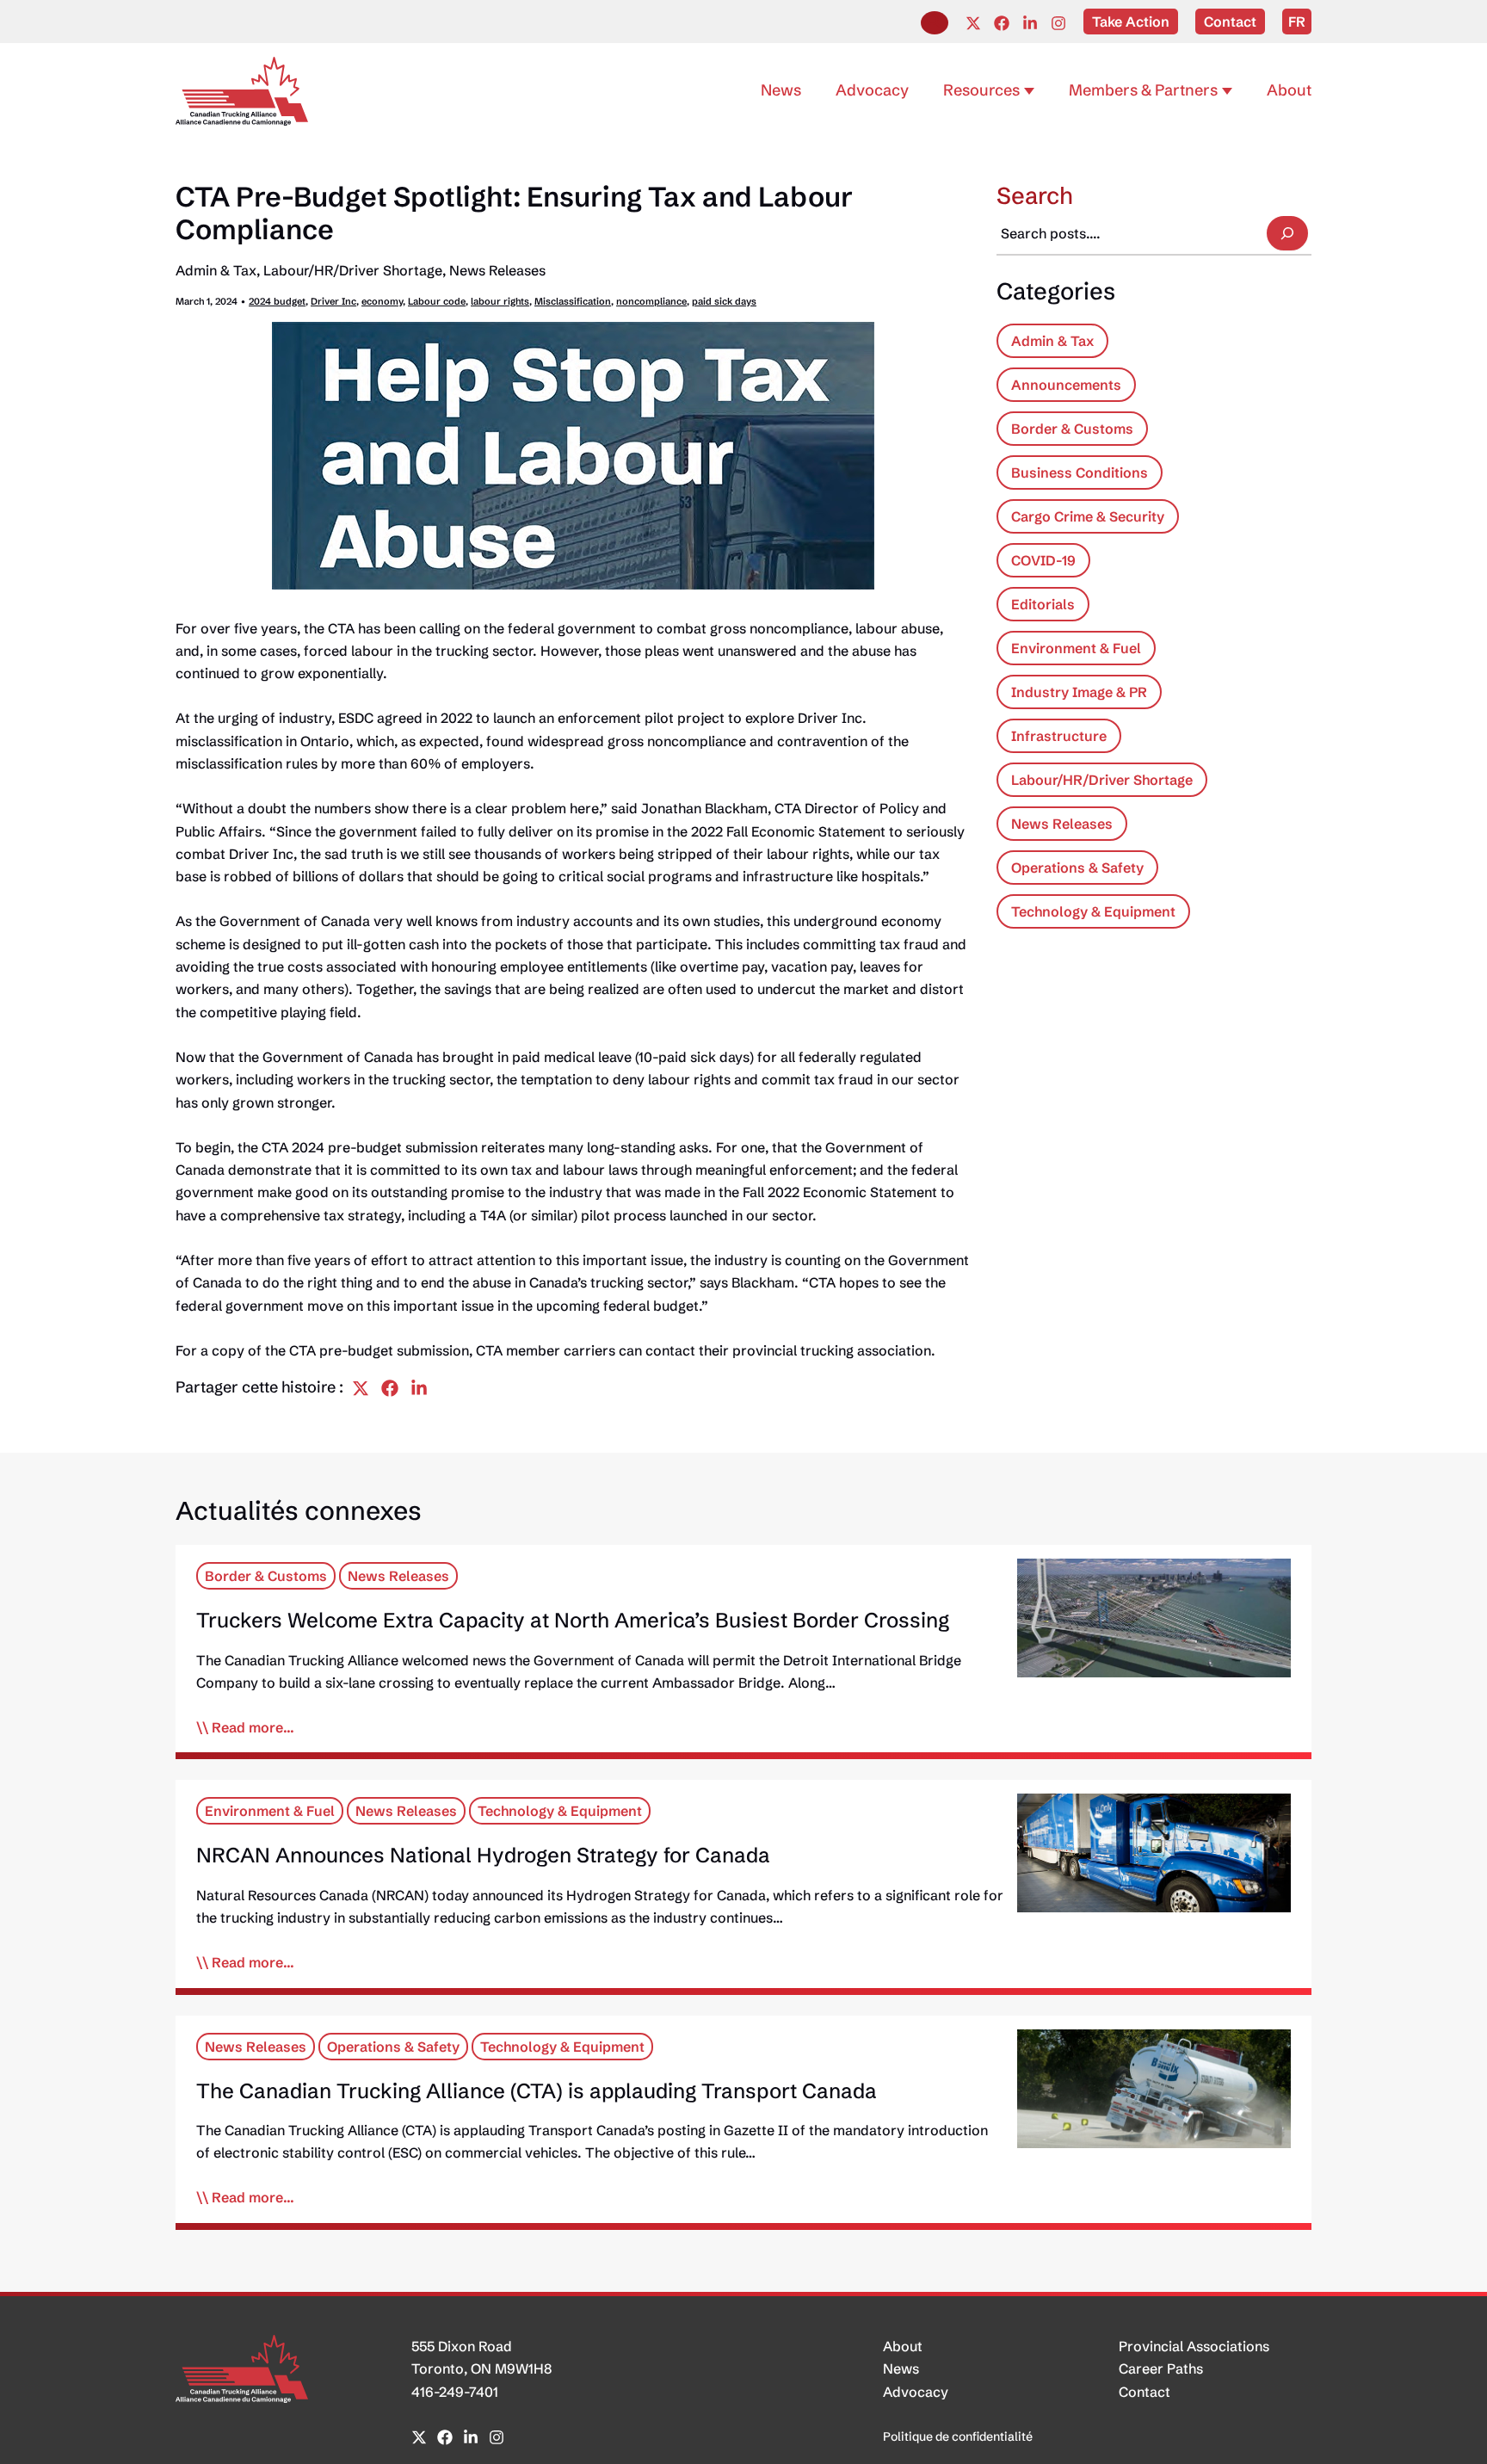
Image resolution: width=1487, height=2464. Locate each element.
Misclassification (573, 301)
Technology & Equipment (1093, 911)
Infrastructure (1059, 736)
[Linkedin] (1030, 23)
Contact (1145, 2392)
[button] (935, 23)
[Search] (1287, 233)
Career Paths (1161, 2368)
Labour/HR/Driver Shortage (353, 270)
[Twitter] (973, 23)
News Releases (497, 270)
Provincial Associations (1194, 2346)
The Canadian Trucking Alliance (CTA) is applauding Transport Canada (537, 2091)
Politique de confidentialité (958, 2436)
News (901, 2368)
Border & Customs (1072, 429)
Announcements (1066, 385)
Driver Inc (333, 301)
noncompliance (651, 301)
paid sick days (724, 301)
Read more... (253, 1727)
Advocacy (916, 2392)
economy (382, 301)
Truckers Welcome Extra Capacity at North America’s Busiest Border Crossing (573, 1620)
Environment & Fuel (1076, 648)
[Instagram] (1058, 23)
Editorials (1043, 604)
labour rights (500, 301)
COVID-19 (1043, 560)
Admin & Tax (216, 270)
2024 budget (277, 301)
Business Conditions (1080, 472)
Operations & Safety (1077, 868)
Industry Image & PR (1079, 692)
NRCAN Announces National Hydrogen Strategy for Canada (483, 1855)
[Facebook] (1002, 23)
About (903, 2346)
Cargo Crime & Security (1088, 516)
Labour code (437, 301)
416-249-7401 (455, 2392)
